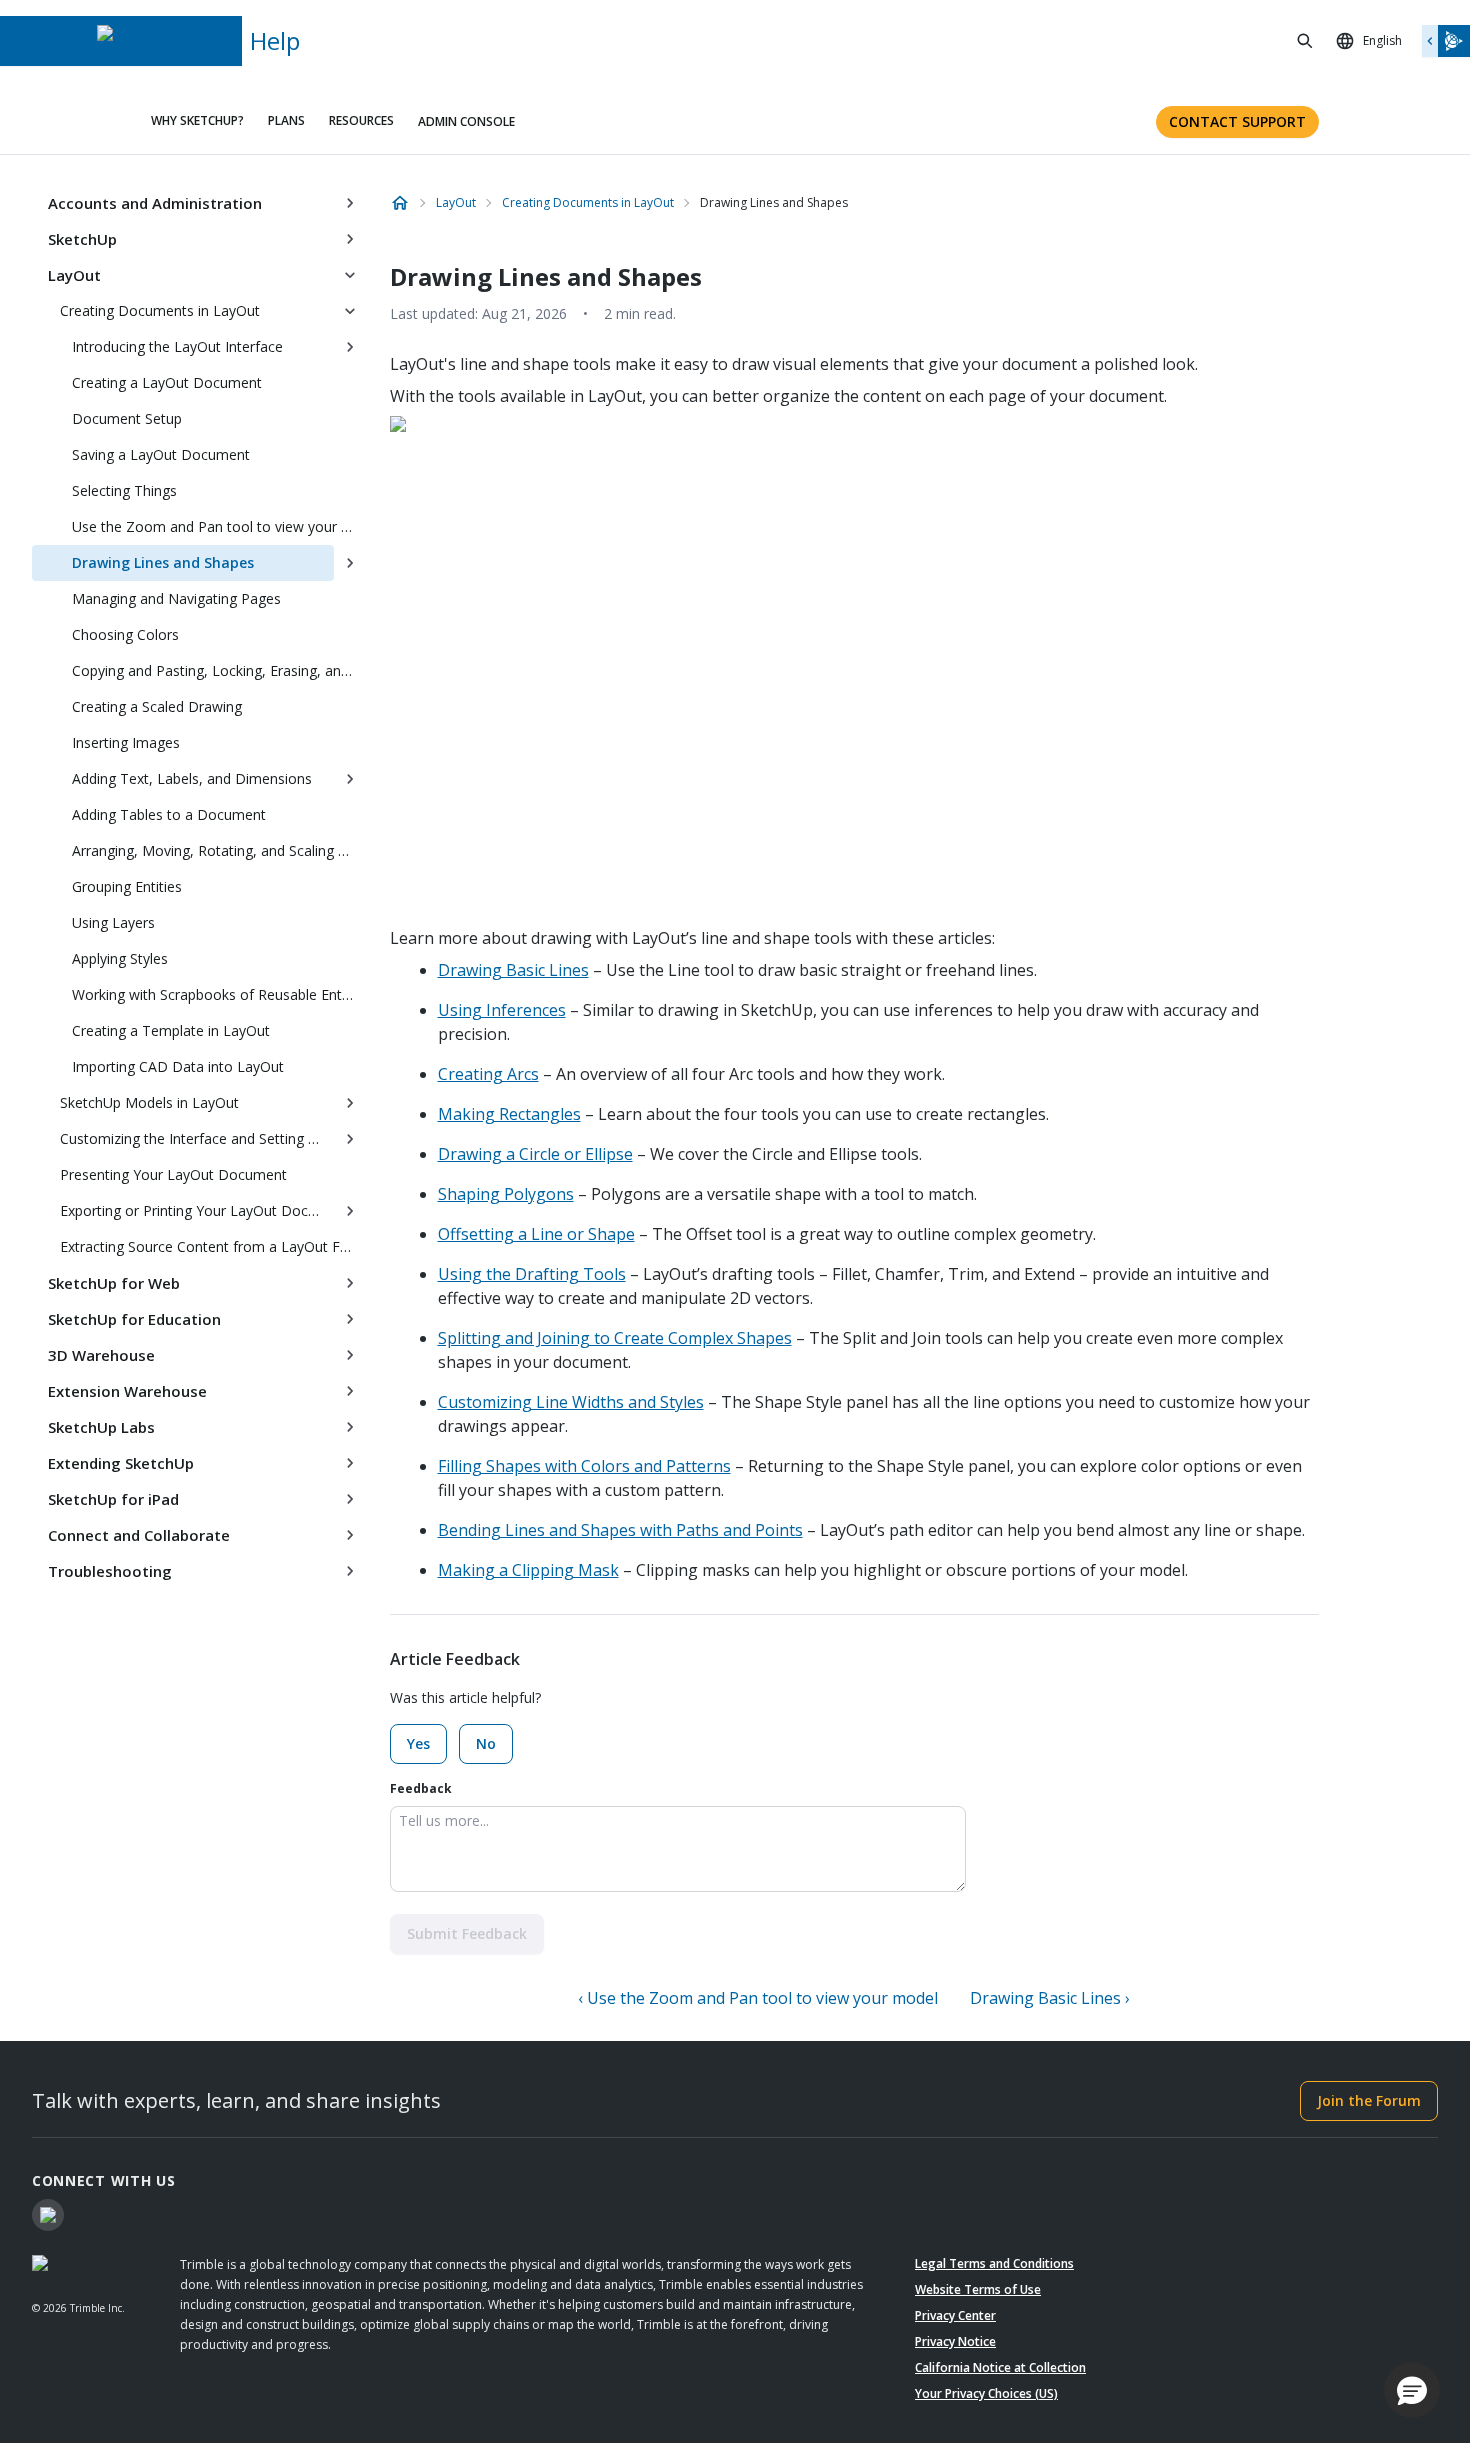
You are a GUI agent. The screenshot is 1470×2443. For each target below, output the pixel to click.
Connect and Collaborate (139, 1535)
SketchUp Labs (101, 1427)
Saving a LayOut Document (161, 454)
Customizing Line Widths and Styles (571, 1402)
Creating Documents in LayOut (160, 310)
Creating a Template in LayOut (171, 1030)
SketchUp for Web (114, 1283)
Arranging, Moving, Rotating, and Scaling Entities (219, 850)
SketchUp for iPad (113, 1499)
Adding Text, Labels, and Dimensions (192, 778)
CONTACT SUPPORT (1237, 121)
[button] (1412, 2390)
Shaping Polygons (506, 1194)
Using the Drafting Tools (532, 1274)
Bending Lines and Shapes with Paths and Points (620, 1530)
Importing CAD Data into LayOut (178, 1066)
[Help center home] (400, 203)
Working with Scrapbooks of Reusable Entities (219, 994)
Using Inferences (502, 1010)
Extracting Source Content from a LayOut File (207, 1246)
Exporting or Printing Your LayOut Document (197, 1210)
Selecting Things (124, 490)
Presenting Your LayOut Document (173, 1174)
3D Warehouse (101, 1355)
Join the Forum (1369, 2100)
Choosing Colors (125, 634)
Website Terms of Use (978, 2289)
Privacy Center (955, 2315)
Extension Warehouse (127, 1391)
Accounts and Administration (155, 203)
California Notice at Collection (1000, 2367)
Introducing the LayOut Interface (177, 346)
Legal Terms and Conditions (994, 2263)
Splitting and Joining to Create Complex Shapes (615, 1338)
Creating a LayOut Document (167, 382)
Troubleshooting (110, 1571)
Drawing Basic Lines (513, 970)
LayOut (74, 275)
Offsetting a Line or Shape (536, 1234)
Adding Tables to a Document (169, 814)
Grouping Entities (127, 886)
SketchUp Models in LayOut (149, 1102)
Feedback (421, 1788)
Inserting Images (126, 742)
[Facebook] (48, 2215)
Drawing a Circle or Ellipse (535, 1154)
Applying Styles (120, 958)
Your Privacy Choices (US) (986, 2393)
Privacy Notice (955, 2341)
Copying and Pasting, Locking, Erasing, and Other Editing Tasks (219, 670)
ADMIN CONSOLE (466, 121)
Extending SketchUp (121, 1463)
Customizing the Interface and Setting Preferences (197, 1138)
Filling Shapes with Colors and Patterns (584, 1466)
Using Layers (113, 922)
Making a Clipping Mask (528, 1570)
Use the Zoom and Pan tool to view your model (219, 526)
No (486, 1743)
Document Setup (127, 418)
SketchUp (82, 239)
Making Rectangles (509, 1114)
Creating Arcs (488, 1074)
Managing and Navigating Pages (176, 598)
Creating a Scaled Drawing (157, 706)
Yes (418, 1743)
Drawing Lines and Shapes (163, 562)
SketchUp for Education (134, 1319)
